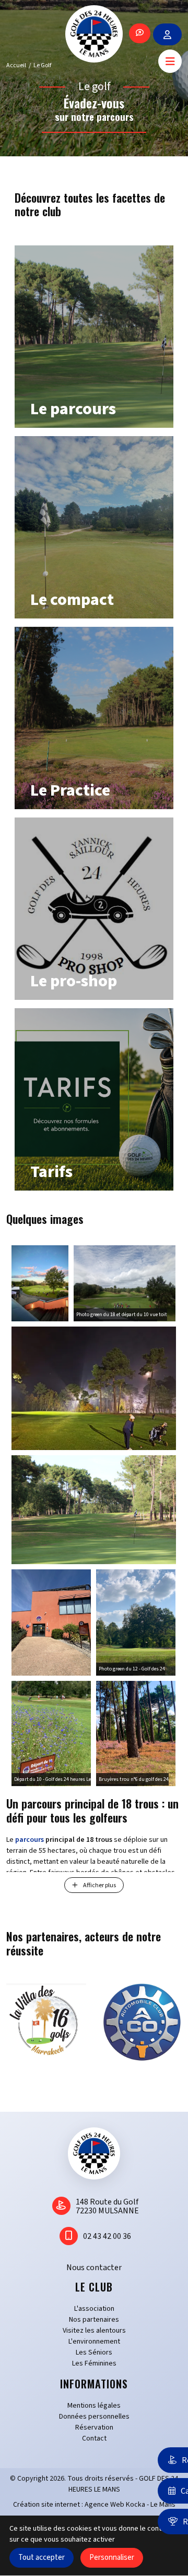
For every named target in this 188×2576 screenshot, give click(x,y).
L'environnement (94, 2342)
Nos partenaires (94, 2320)
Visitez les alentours (94, 2331)
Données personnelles (94, 2417)
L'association (94, 2309)
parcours (30, 1840)
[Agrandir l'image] (40, 1283)
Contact (94, 2438)
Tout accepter (42, 2558)
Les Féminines (94, 2363)
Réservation (94, 2428)
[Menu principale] (170, 61)
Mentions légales (94, 2406)
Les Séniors (94, 2352)
